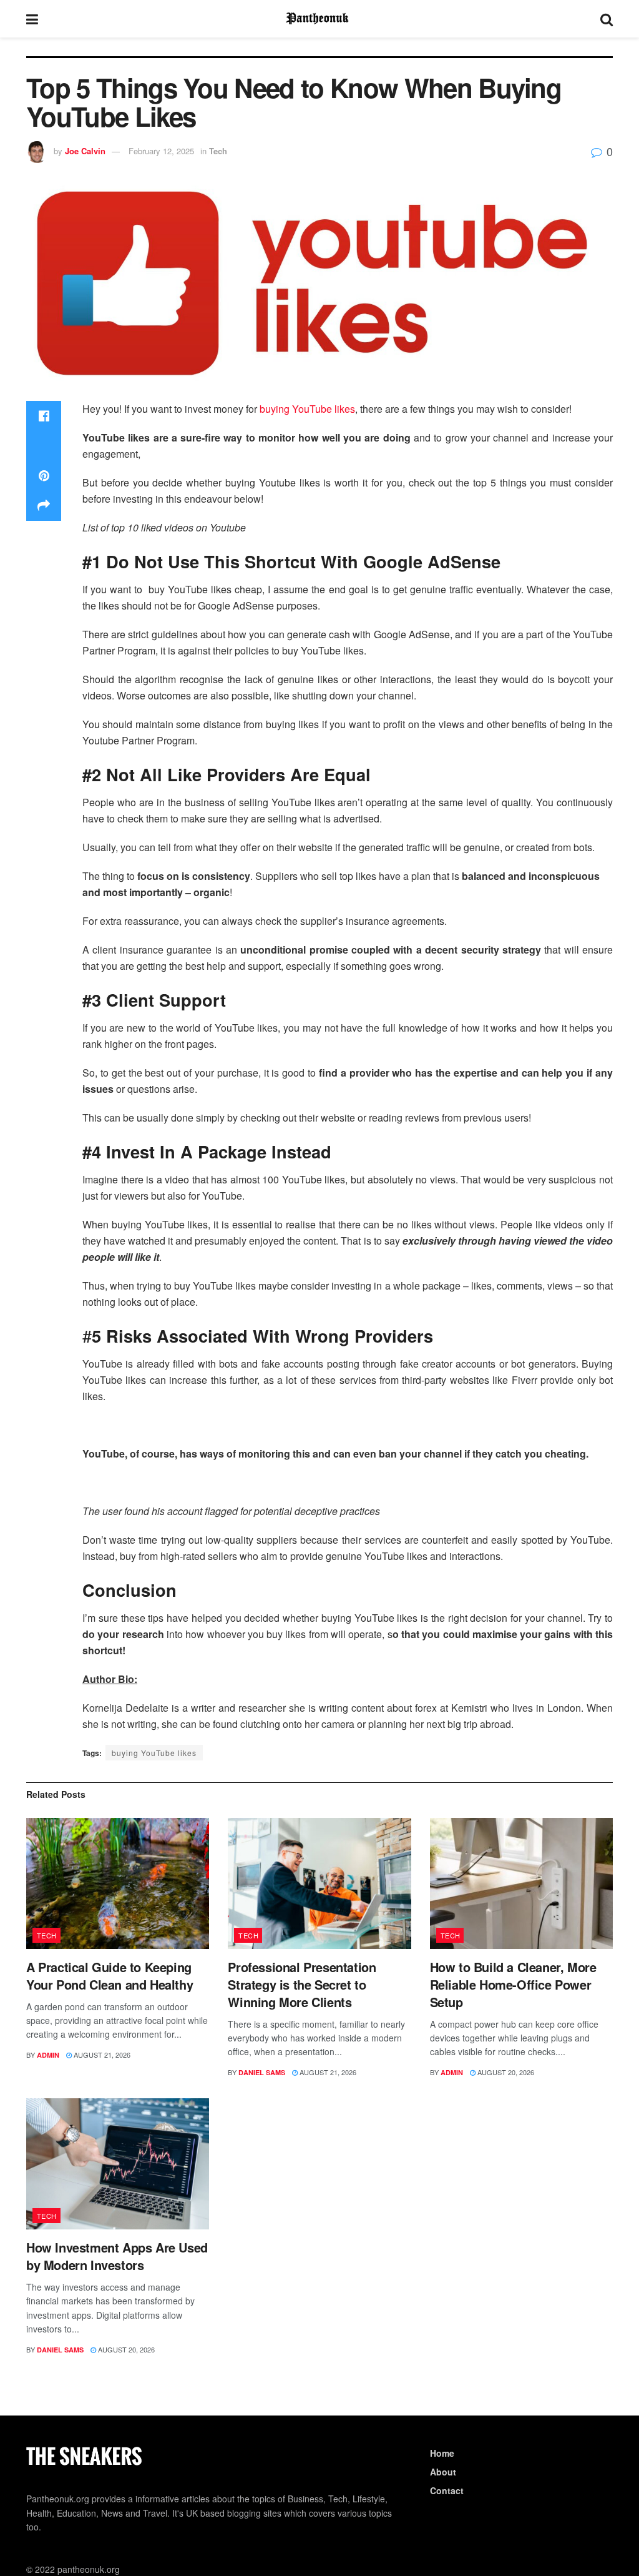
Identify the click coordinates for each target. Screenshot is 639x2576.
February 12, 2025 (161, 151)
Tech (218, 151)
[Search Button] (607, 19)
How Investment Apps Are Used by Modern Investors (117, 2256)
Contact (447, 2490)
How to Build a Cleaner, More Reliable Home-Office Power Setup (513, 1984)
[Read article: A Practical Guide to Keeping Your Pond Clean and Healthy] (118, 1883)
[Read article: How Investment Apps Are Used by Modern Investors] (118, 2164)
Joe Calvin (85, 151)
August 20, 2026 (505, 2072)
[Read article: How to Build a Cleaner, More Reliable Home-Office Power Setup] (521, 1883)
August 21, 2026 (101, 2055)
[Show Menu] (32, 19)
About (443, 2472)
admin (48, 2055)
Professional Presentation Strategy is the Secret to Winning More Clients (302, 1984)
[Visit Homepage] (319, 19)
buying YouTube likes (307, 409)
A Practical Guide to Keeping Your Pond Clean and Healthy (110, 1976)
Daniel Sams (262, 2072)
